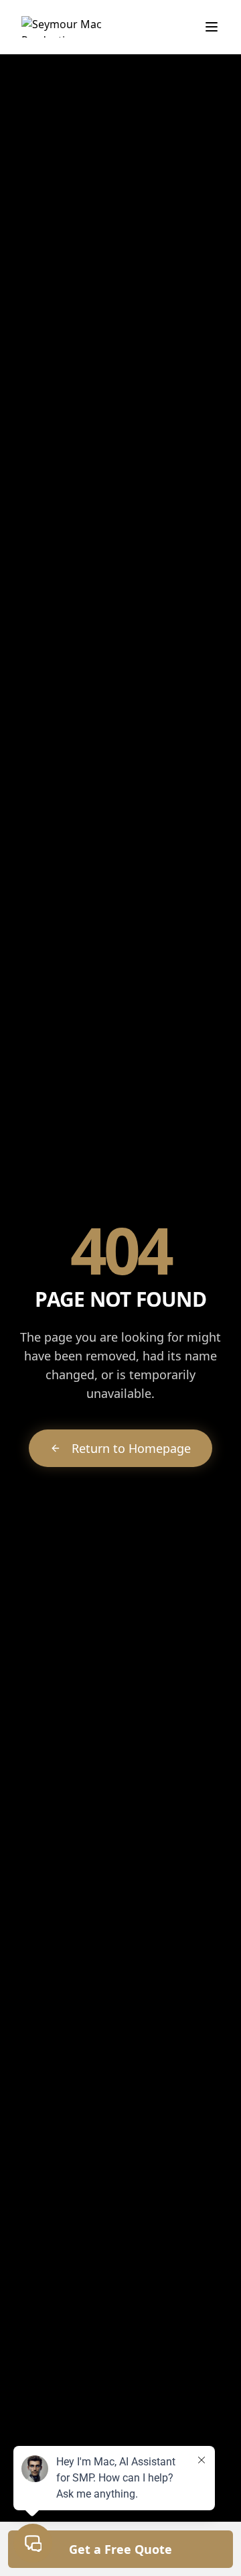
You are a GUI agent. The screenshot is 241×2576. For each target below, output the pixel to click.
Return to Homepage (131, 1448)
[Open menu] (212, 27)
